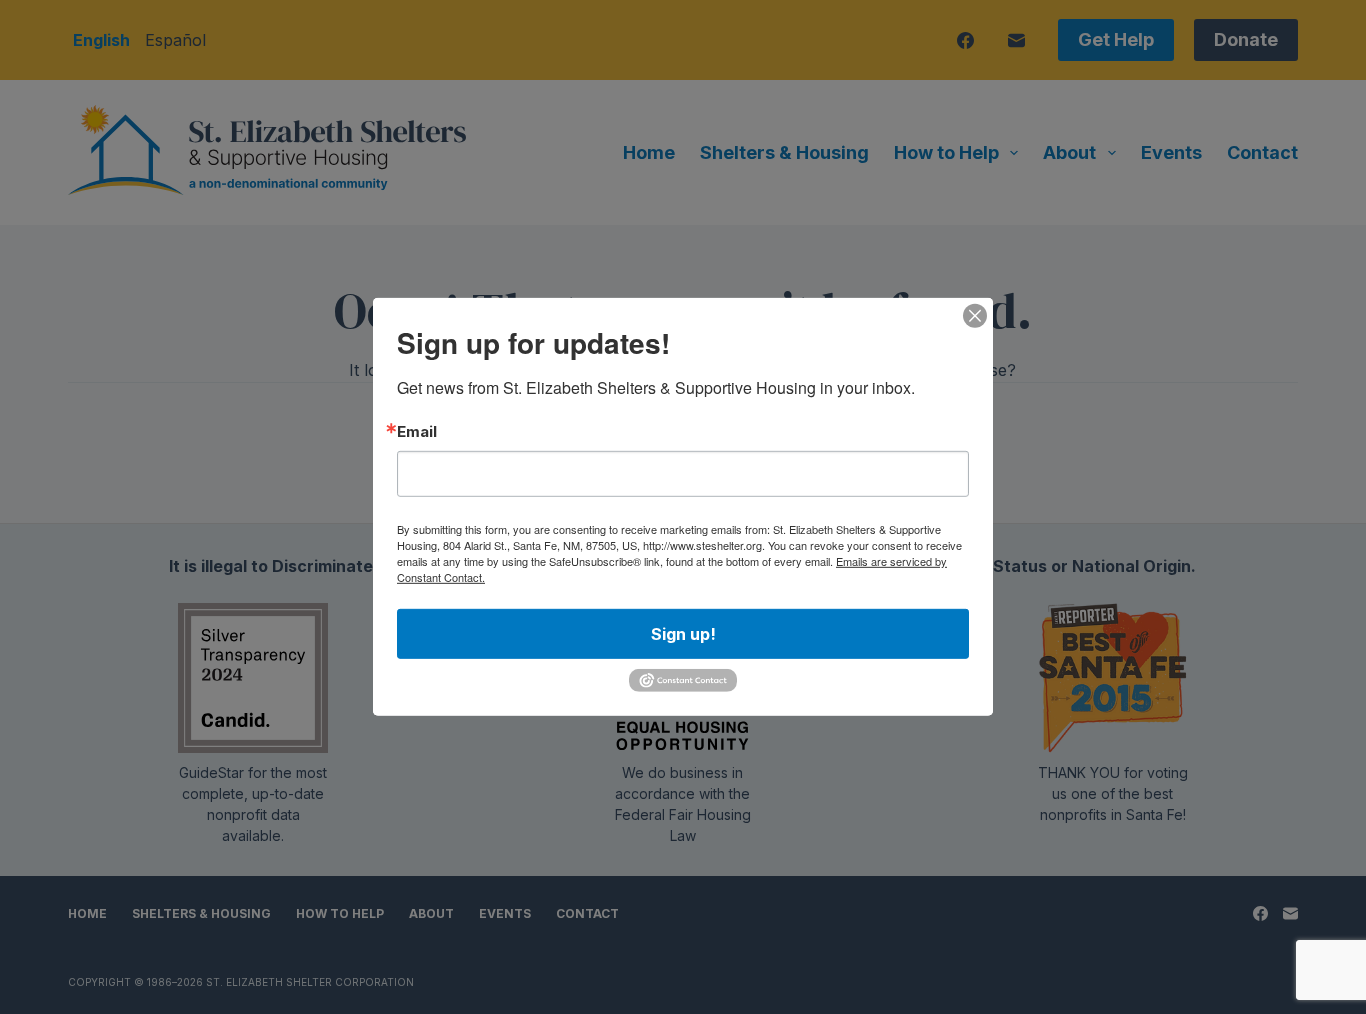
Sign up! (683, 634)
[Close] (975, 316)
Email (417, 431)
